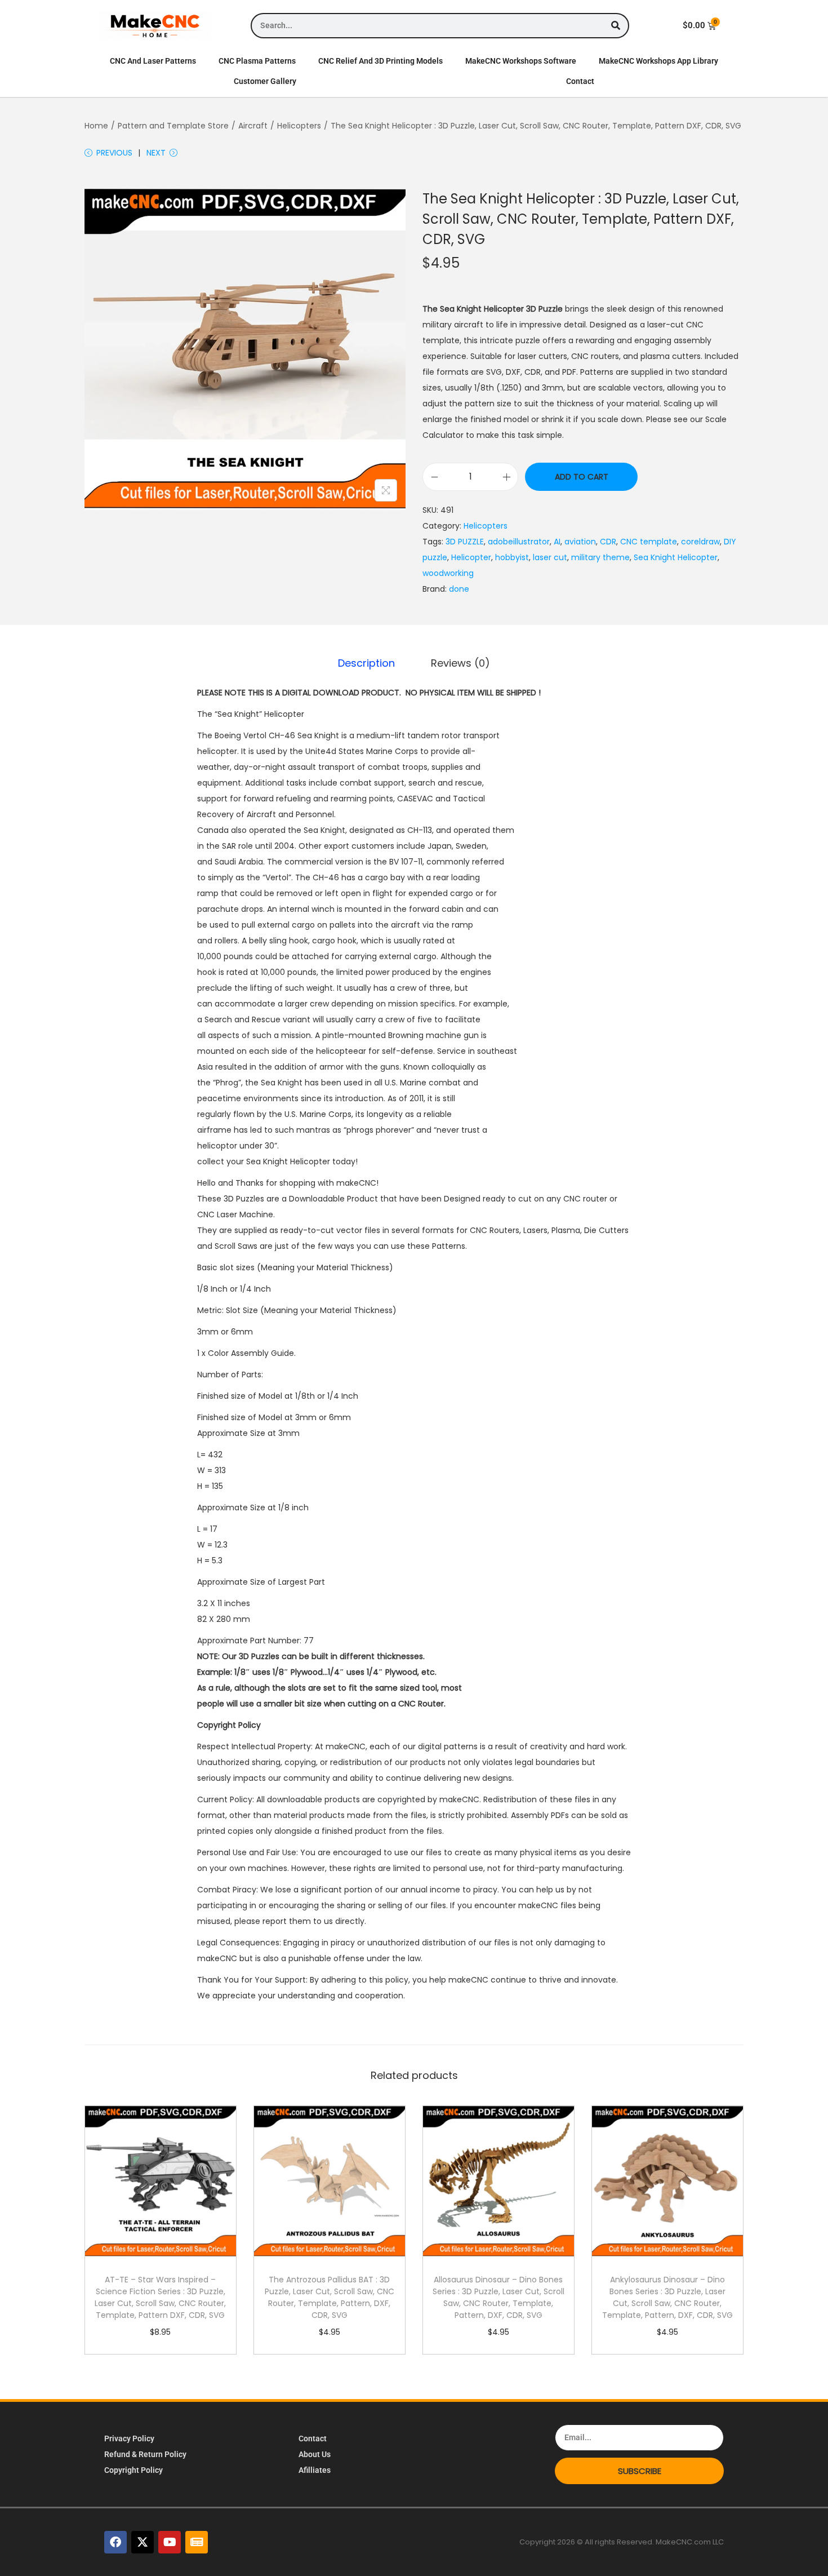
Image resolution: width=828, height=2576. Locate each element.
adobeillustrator (519, 542)
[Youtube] (170, 2542)
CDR (608, 542)
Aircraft (253, 126)
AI (557, 542)
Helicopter (471, 557)
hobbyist (512, 557)
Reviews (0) (460, 663)
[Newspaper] (197, 2542)
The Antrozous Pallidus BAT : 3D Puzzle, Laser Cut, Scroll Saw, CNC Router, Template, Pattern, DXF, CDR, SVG (330, 2297)
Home (96, 126)
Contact (580, 81)
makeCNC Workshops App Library (658, 61)
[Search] (615, 26)
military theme (600, 557)
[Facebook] (115, 2542)
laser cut (550, 557)
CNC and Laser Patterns (153, 61)
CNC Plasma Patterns (257, 61)
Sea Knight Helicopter (676, 557)
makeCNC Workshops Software (521, 61)
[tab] (366, 663)
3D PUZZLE (465, 542)
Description (366, 663)
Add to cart (582, 477)
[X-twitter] (143, 2542)
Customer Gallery (265, 81)
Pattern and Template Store (173, 126)
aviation (580, 542)
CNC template (649, 542)
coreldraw (700, 542)
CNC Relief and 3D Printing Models (380, 61)
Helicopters (299, 126)
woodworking (448, 573)
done (459, 589)
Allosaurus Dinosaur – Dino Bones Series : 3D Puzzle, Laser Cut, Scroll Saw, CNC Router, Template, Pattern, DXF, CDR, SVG (498, 2297)
